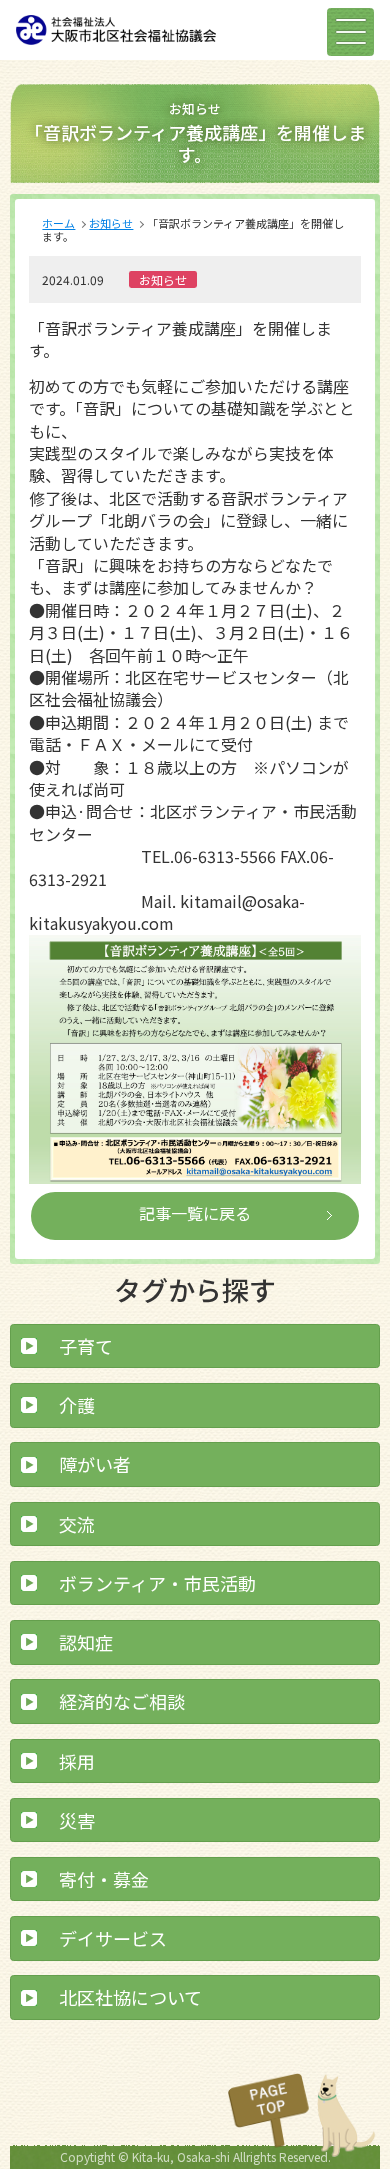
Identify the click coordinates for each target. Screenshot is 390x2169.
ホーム (58, 223)
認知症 (86, 1642)
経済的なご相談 (122, 1701)
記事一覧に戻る (195, 1213)
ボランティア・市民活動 (157, 1583)
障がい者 (95, 1464)
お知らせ (111, 223)
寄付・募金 (104, 1879)
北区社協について (130, 1997)
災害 (77, 1820)
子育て (86, 1346)
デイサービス (113, 1938)
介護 (77, 1405)
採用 (77, 1761)
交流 (77, 1524)
